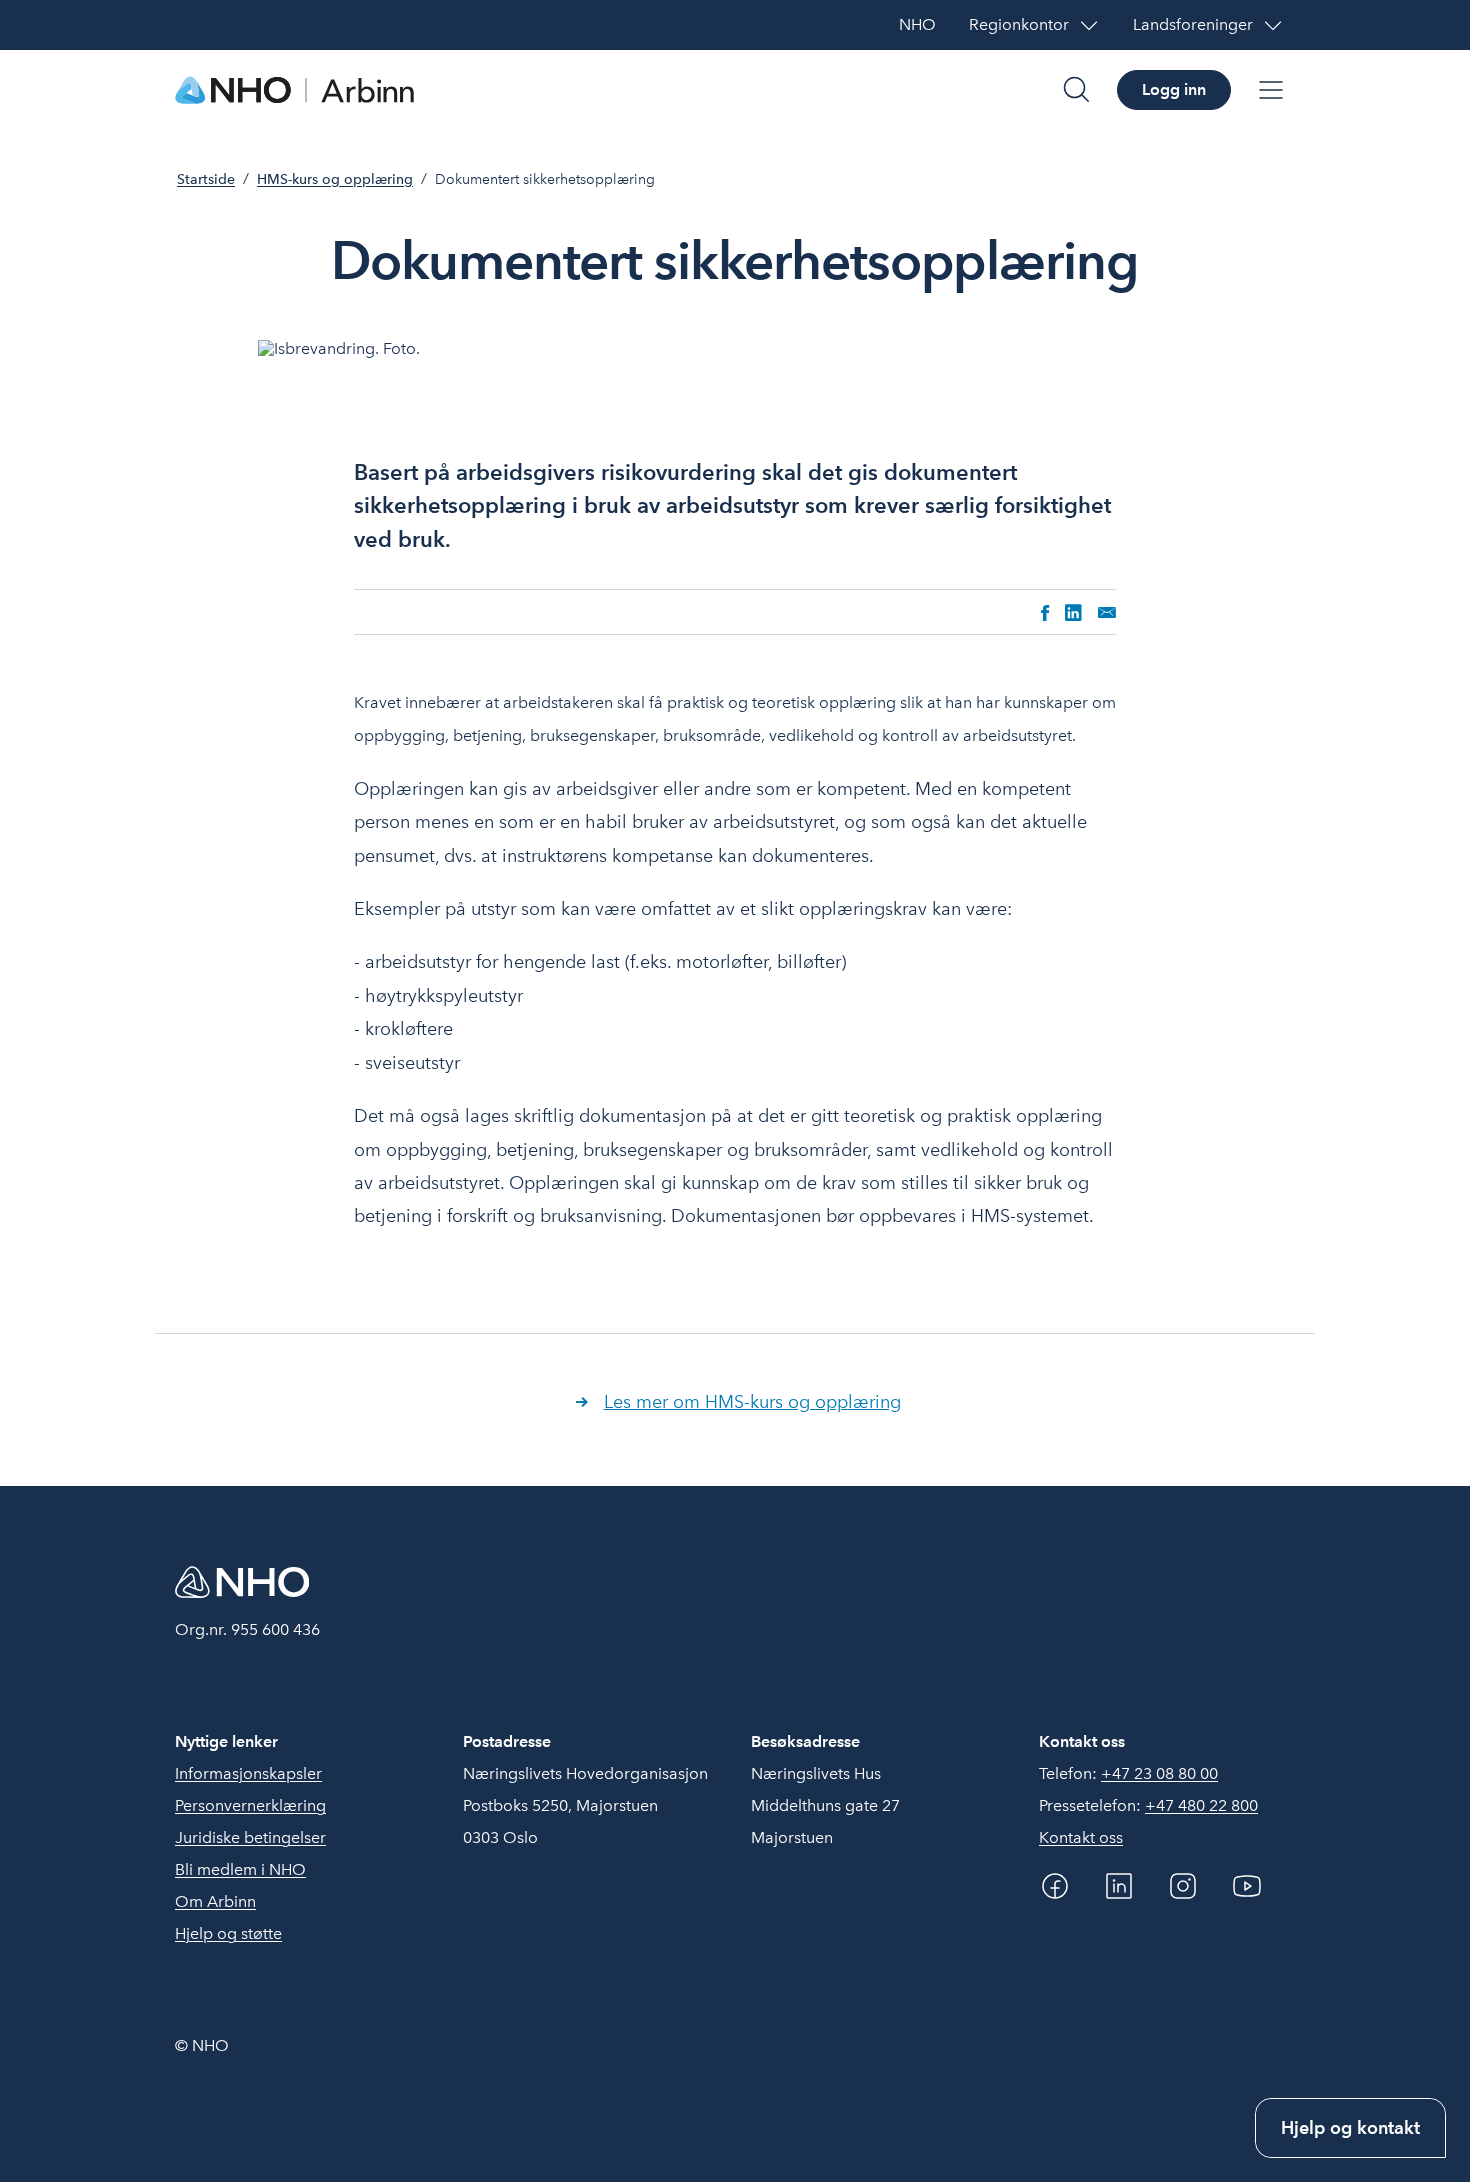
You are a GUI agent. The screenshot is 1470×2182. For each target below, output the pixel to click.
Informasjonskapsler (248, 1773)
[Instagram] (1183, 1886)
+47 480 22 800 (1201, 1805)
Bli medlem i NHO (240, 1869)
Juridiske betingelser (250, 1837)
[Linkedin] (1119, 1886)
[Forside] (295, 90)
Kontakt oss (1081, 1837)
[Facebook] (1055, 1886)
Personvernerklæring (250, 1805)
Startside (206, 179)
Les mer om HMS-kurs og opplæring (752, 1401)
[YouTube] (1247, 1886)
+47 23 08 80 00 (1159, 1773)
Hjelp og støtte (228, 1933)
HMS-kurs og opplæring (335, 179)
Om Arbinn (215, 1901)
